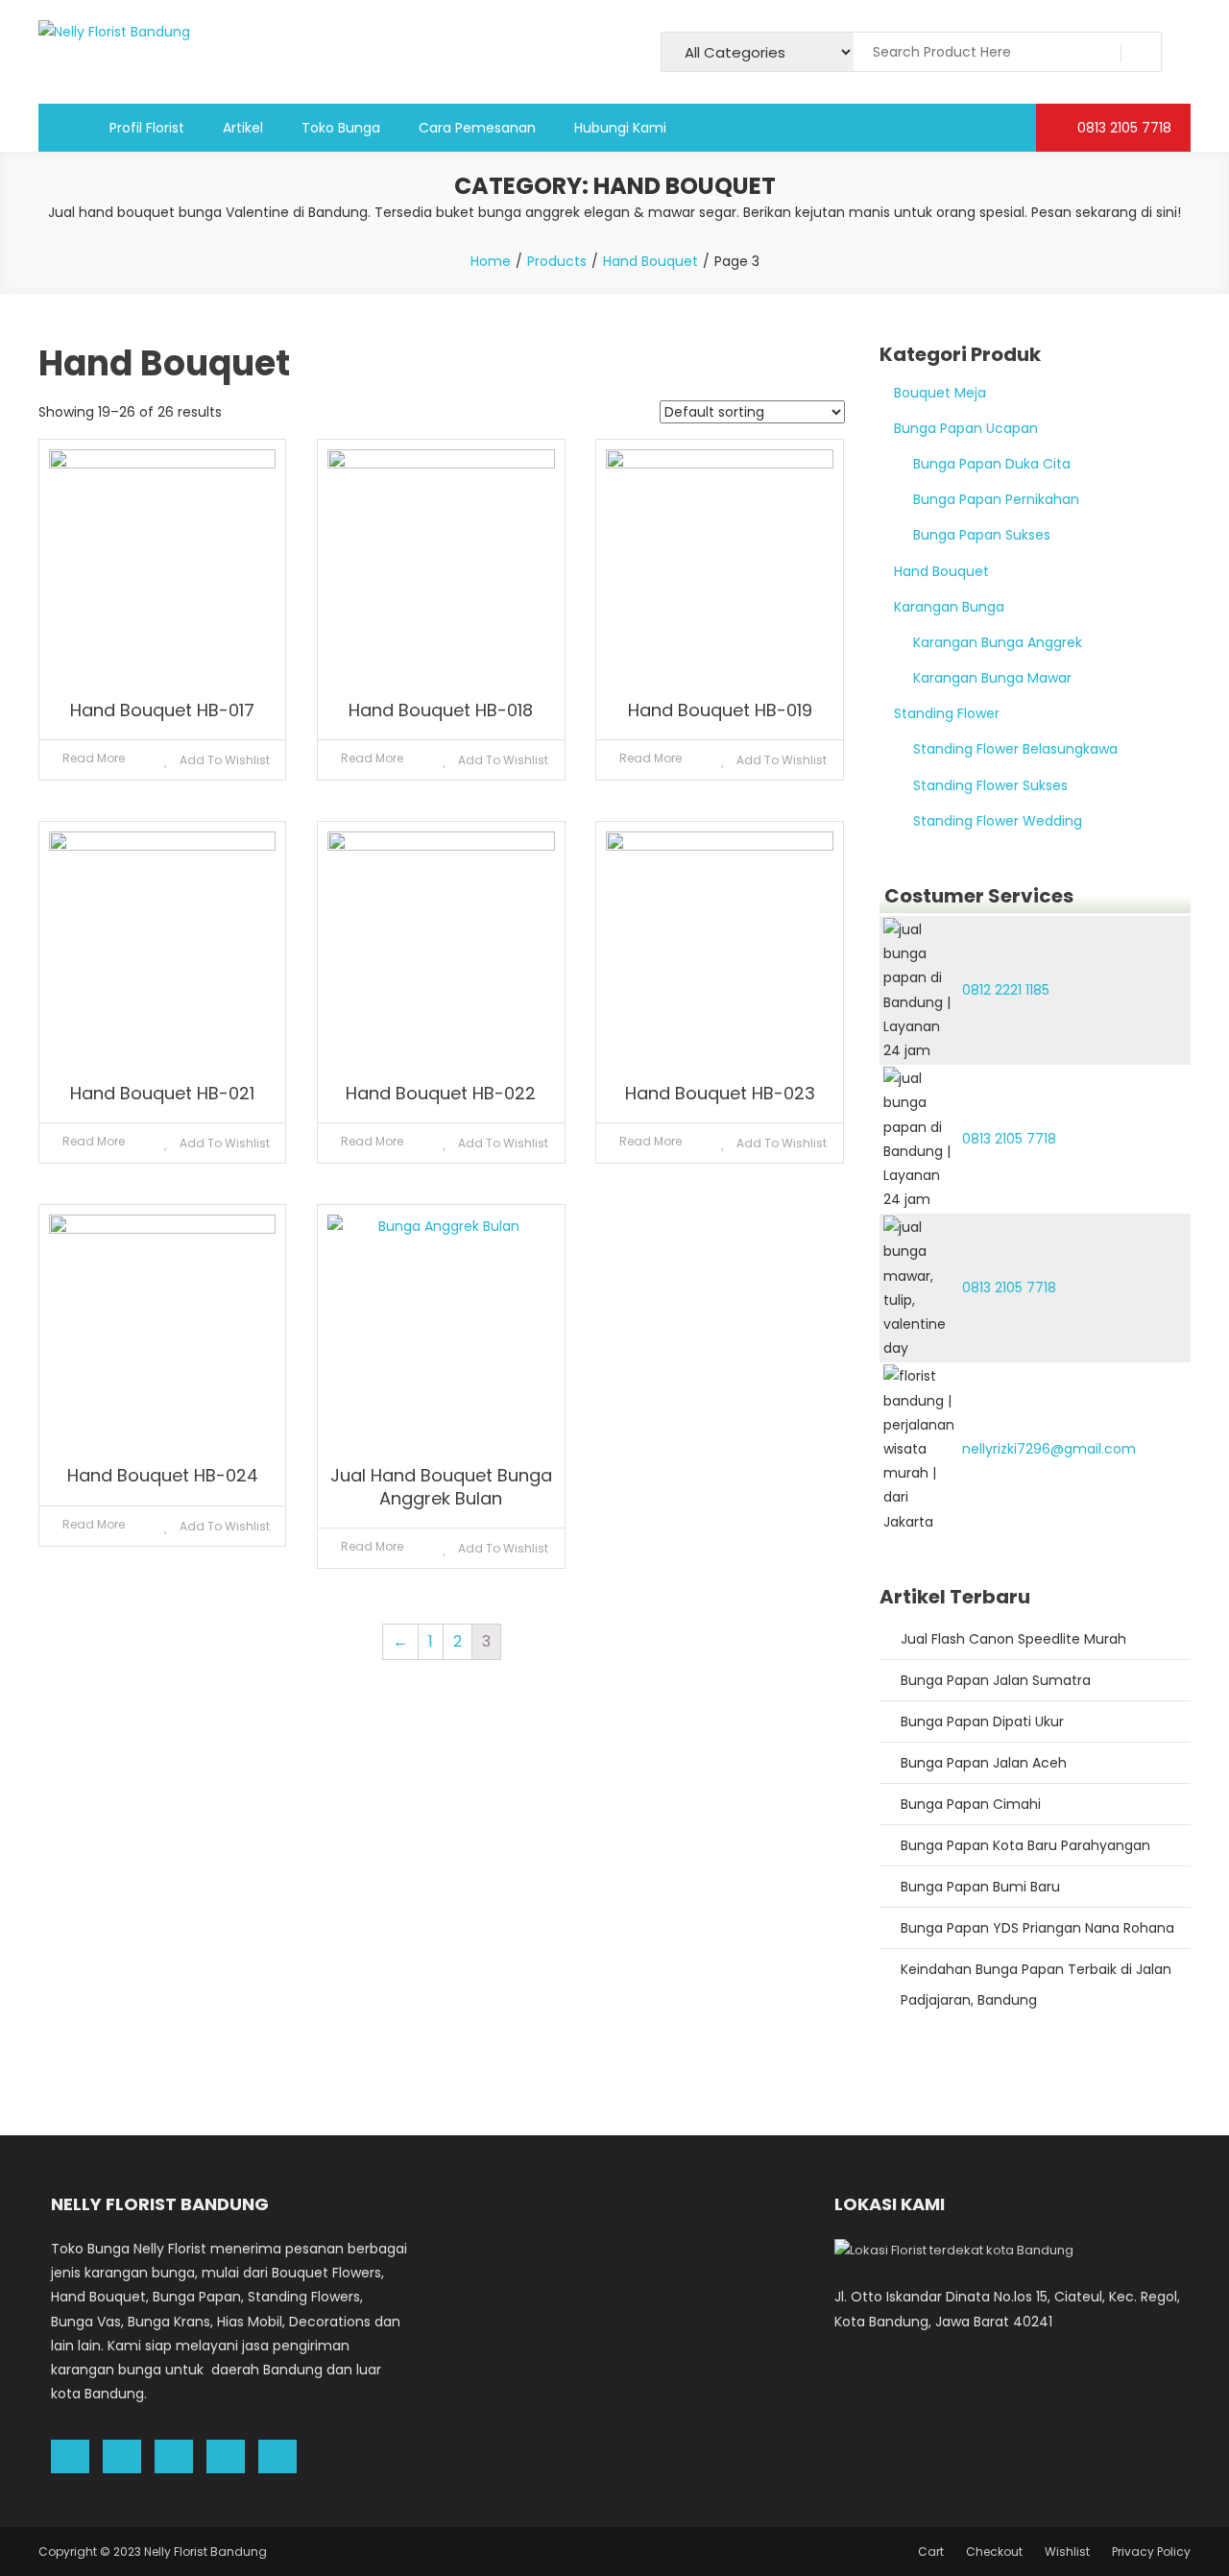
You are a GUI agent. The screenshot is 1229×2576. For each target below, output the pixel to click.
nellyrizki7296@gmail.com (1049, 1449)
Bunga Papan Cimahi (971, 1804)
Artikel (243, 128)
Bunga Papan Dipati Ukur (982, 1721)
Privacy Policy (1151, 2552)
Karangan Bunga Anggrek (998, 642)
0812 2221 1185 (1006, 990)
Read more (94, 758)
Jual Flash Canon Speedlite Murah (1013, 1639)
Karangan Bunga (949, 607)
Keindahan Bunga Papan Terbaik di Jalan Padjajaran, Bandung (1036, 1985)
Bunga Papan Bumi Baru (980, 1887)
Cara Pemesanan (477, 128)
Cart (931, 2552)
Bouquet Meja (940, 393)
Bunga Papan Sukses (982, 535)
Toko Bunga (341, 128)
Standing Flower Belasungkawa (1015, 749)
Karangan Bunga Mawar (992, 678)
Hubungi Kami (620, 128)
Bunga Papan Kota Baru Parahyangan (1025, 1845)
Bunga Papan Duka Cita (992, 464)
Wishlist (1067, 2552)
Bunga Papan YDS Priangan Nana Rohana (1037, 1928)
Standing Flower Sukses (990, 785)
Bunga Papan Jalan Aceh (984, 1763)
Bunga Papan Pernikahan (996, 499)
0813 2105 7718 (1122, 128)
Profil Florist (147, 128)
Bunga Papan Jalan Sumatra (996, 1680)
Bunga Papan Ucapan (966, 428)
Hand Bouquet (941, 571)
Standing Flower (947, 713)
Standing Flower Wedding (998, 821)
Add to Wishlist (223, 760)
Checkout (994, 2552)
